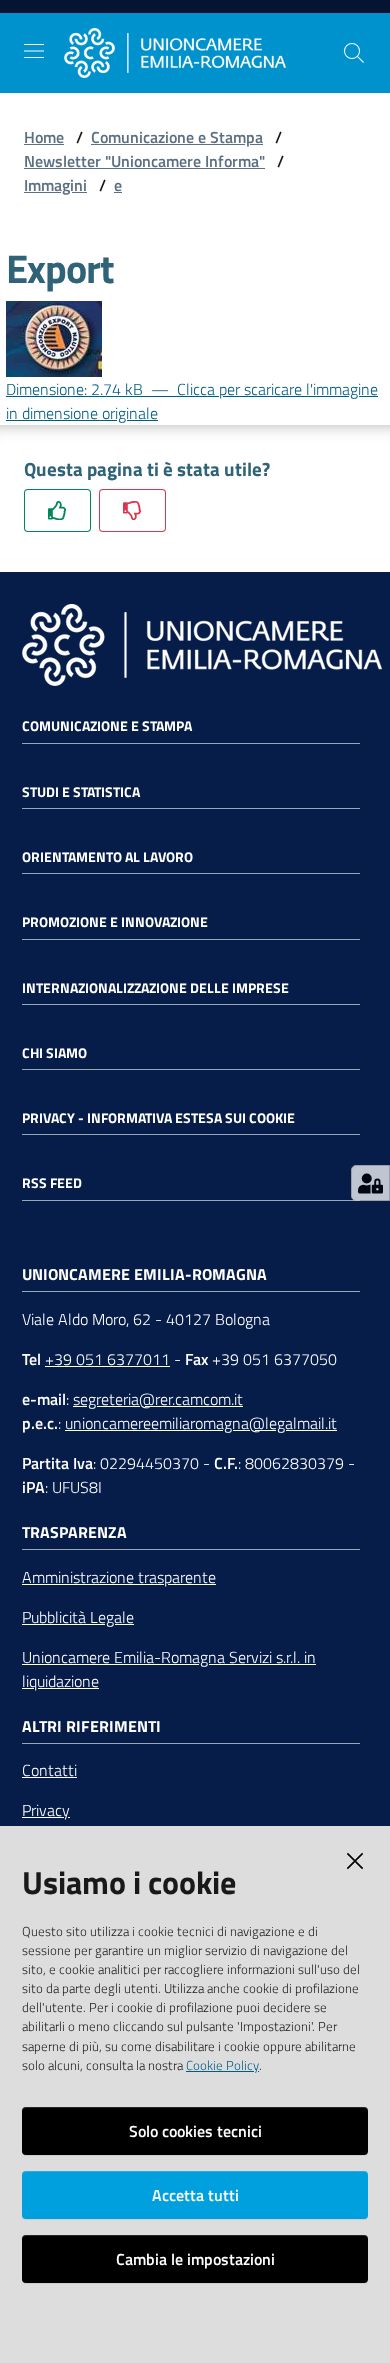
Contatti (49, 1770)
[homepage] (203, 53)
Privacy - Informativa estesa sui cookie (158, 1118)
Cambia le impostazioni (195, 2259)
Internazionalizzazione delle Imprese (155, 988)
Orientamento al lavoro (107, 857)
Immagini (55, 185)
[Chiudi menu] (318, 40)
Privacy (46, 1810)
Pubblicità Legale (78, 1617)
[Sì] (57, 510)
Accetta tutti (195, 2195)
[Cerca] (354, 53)
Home (44, 137)
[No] (132, 510)
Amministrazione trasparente (119, 1577)
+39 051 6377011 (107, 1359)
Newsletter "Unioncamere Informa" (144, 161)
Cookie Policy (222, 2065)
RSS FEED (52, 1183)
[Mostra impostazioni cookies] (370, 1183)
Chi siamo (54, 1053)
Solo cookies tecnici (195, 2131)
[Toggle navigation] (34, 51)
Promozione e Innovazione (115, 922)
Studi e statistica (81, 792)
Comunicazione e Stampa (177, 137)
